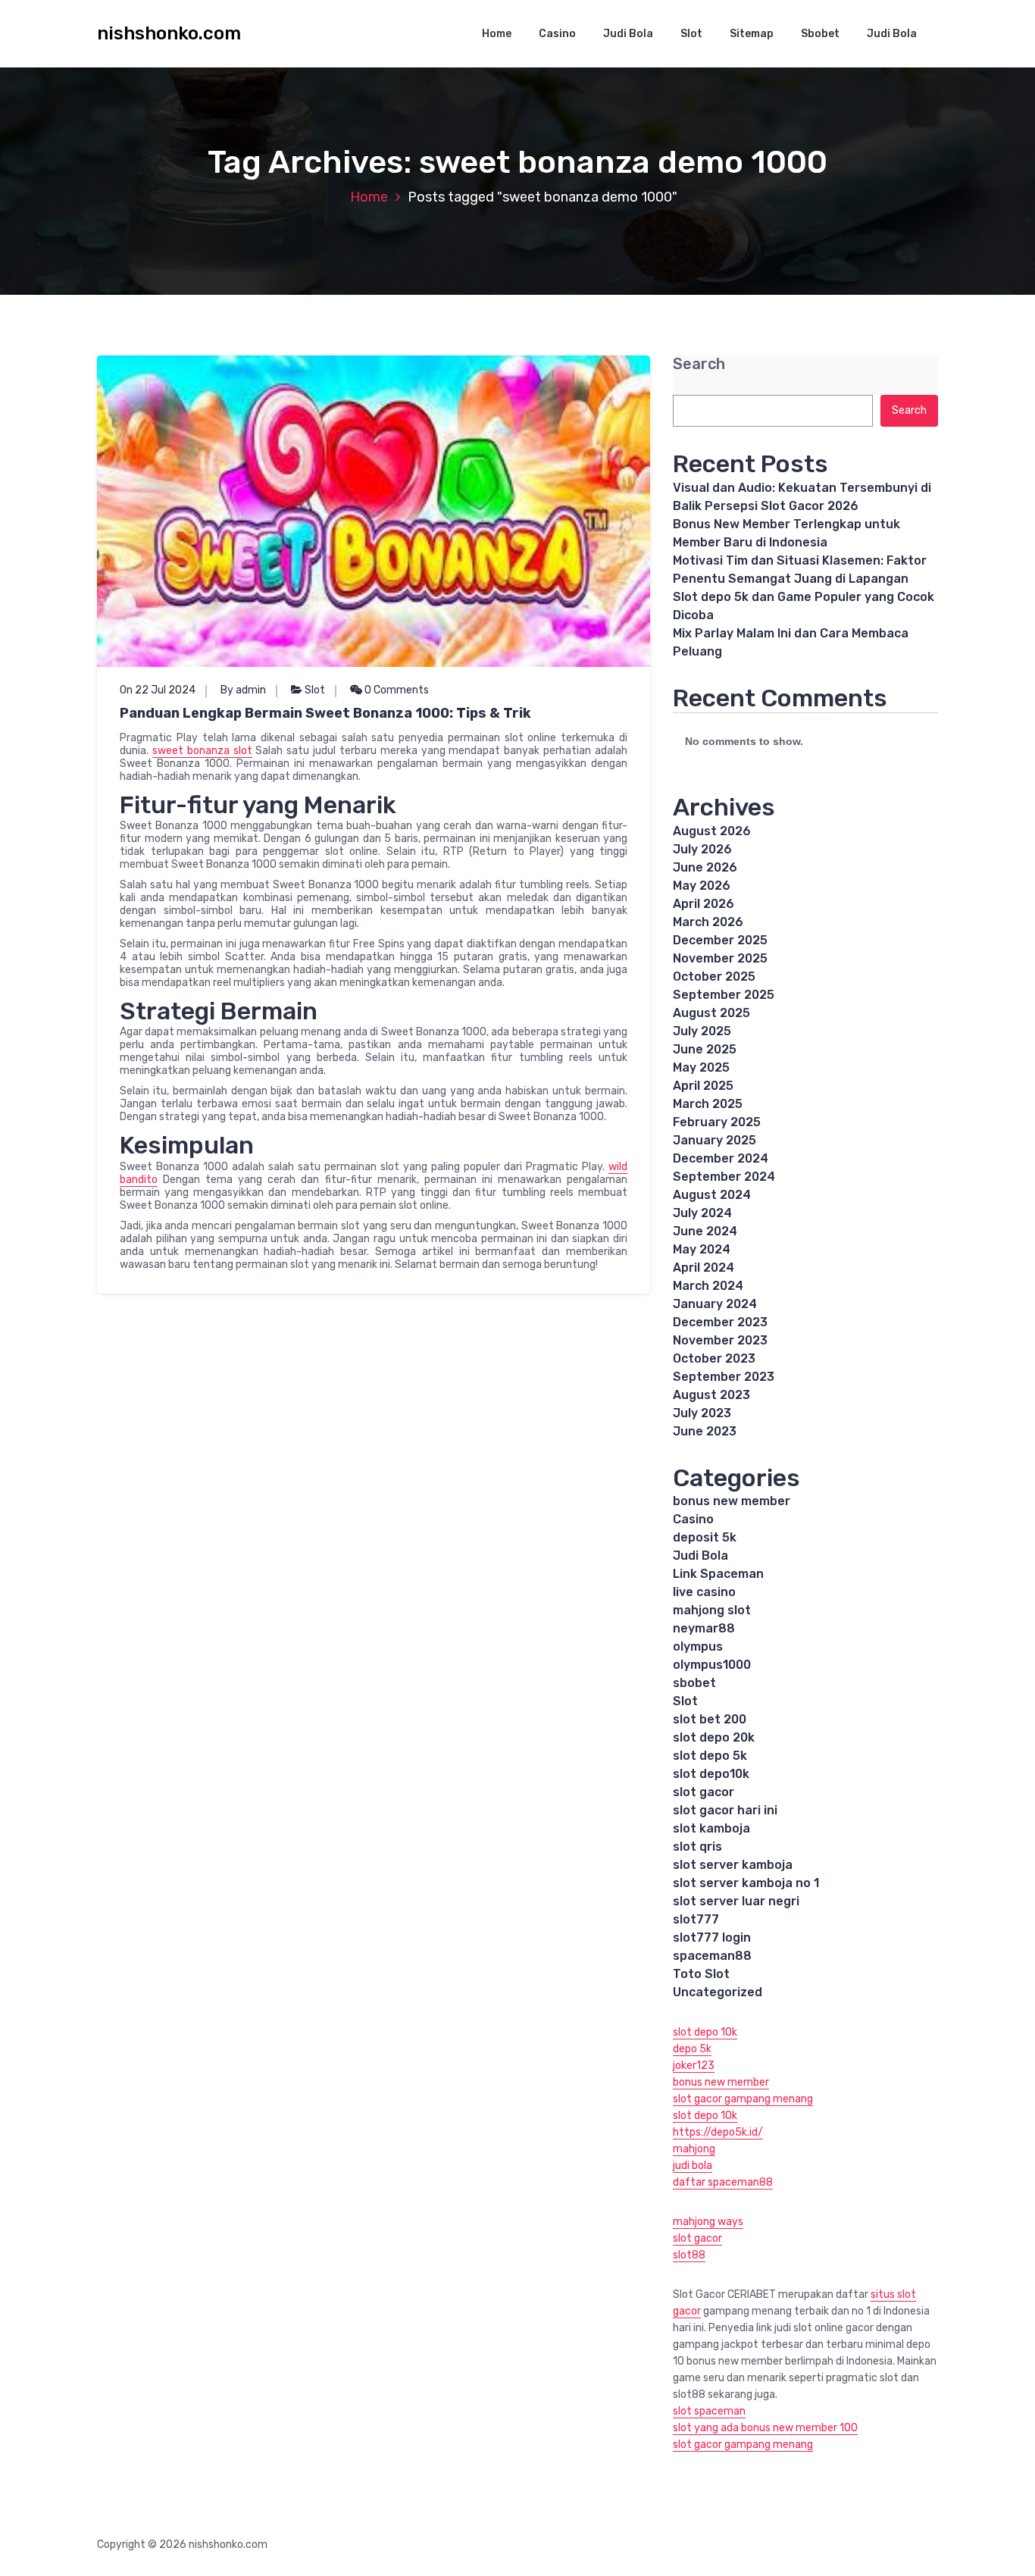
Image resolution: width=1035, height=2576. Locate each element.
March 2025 (708, 1104)
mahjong (694, 2149)
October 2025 (714, 977)
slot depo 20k (714, 1737)
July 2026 (702, 849)
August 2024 (712, 1195)
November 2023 (720, 1340)
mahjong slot (712, 1610)
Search (699, 364)
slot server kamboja (733, 1865)
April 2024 (704, 1268)
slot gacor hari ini (725, 1810)
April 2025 (703, 1086)
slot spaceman (709, 2411)
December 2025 (720, 940)
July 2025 (702, 1031)
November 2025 (720, 958)
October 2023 (714, 1358)
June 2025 (705, 1049)
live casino (704, 1592)
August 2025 (711, 1013)
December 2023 (720, 1322)
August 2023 (711, 1395)
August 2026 (712, 831)
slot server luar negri (736, 1901)
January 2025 (714, 1140)
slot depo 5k (710, 1756)
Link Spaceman (718, 1574)
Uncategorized (718, 1992)
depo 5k (692, 2049)
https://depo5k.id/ (718, 2132)
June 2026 (705, 867)
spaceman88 (712, 1956)
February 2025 (717, 1122)
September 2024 (724, 1177)
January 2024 (715, 1304)
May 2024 (702, 1249)
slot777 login (712, 1937)
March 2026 (708, 922)
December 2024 (721, 1158)
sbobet (694, 1683)
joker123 (694, 2066)
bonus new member (732, 1501)
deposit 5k (705, 1537)
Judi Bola (628, 34)
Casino (557, 34)
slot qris (697, 1847)
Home (497, 34)
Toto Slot (701, 1974)
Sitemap (752, 34)
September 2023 (724, 1377)
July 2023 (702, 1413)
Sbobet (820, 34)
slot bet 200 (710, 1719)
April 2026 (704, 904)
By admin (243, 690)
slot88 (689, 2255)
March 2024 (708, 1286)
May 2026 (702, 886)
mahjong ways (708, 2222)
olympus (698, 1646)
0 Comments (396, 690)
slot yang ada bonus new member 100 (765, 2428)
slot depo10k (711, 1774)
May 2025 (701, 1067)
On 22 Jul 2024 (158, 690)
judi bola (693, 2166)
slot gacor (704, 1792)
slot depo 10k (705, 2032)
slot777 (696, 1919)
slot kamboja (711, 1828)
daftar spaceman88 (723, 2182)
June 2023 (705, 1431)
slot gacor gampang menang (743, 2099)
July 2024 (702, 1213)
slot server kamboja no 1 (746, 1883)
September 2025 (724, 995)
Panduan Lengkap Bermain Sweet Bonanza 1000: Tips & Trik (325, 713)
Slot (691, 34)
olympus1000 (712, 1665)
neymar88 (704, 1628)
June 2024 (705, 1231)
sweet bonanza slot (202, 751)
